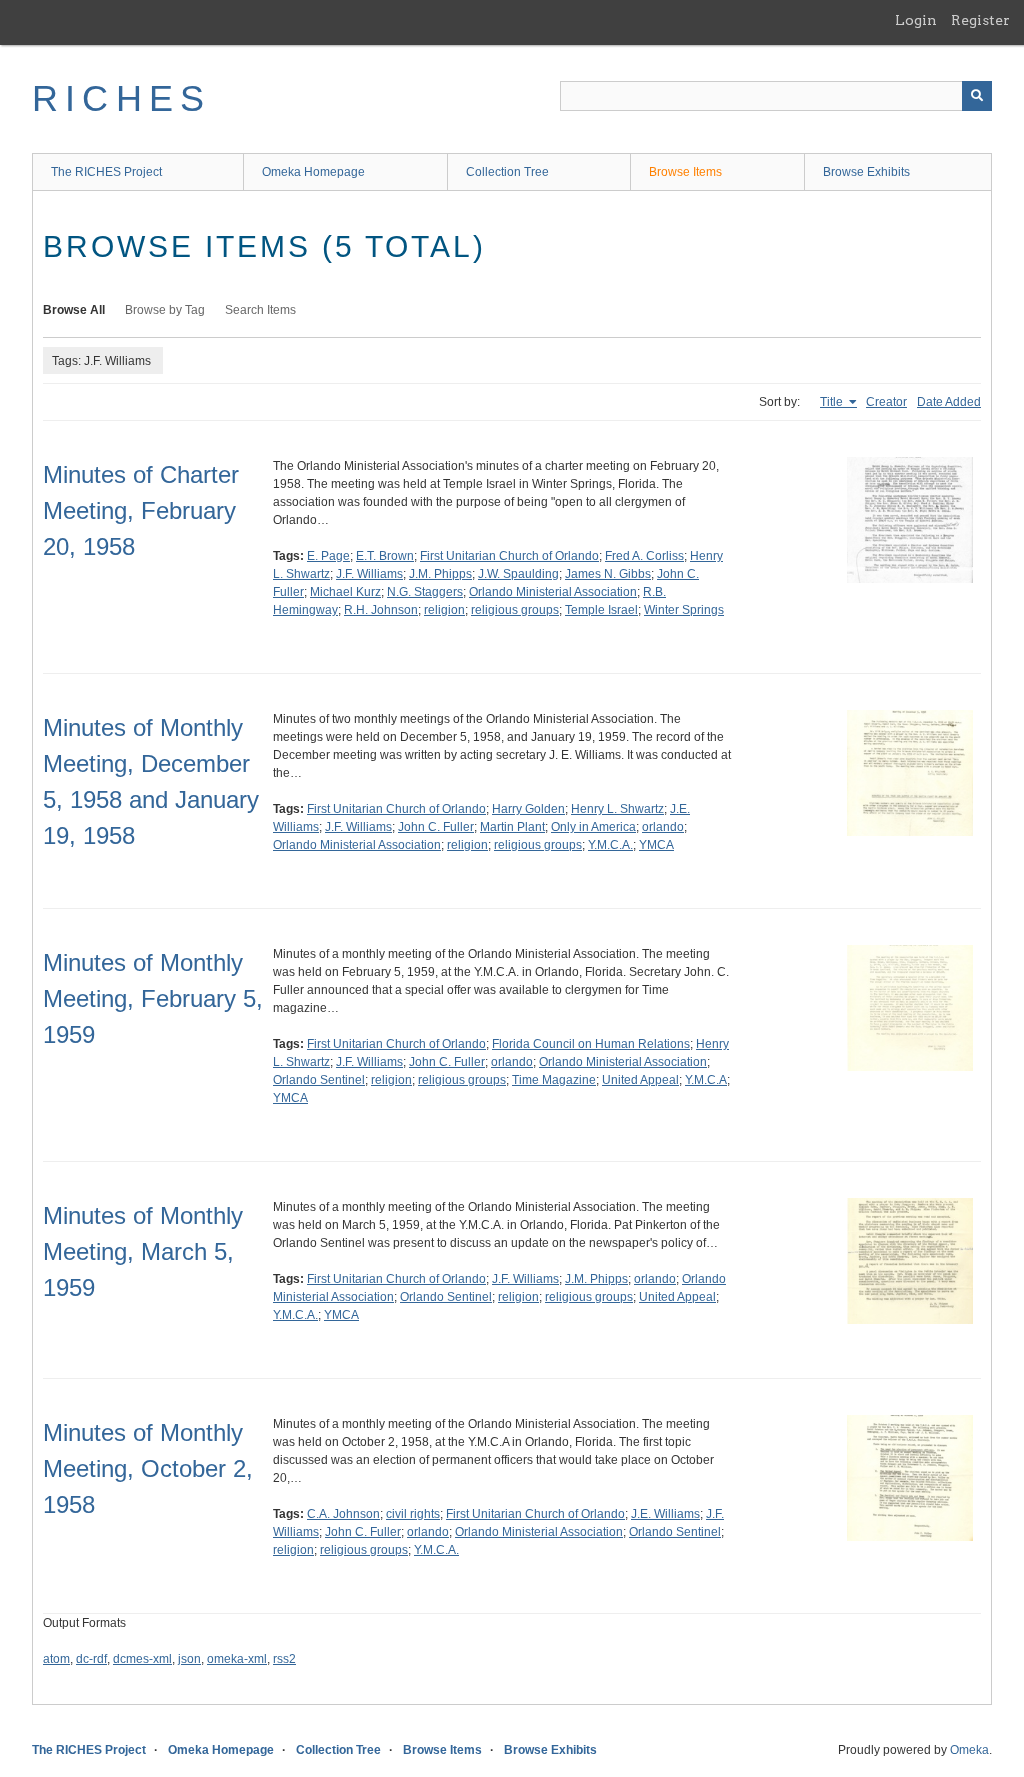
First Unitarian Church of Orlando (509, 556)
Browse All (74, 310)
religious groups (515, 610)
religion (444, 610)
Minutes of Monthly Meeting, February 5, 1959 (153, 998)
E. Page (328, 556)
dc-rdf (91, 1659)
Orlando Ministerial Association (553, 592)
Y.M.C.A (706, 1080)
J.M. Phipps (440, 574)
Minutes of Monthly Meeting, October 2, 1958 (148, 1468)
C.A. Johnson (343, 1514)
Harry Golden (528, 809)
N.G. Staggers (425, 592)
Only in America (593, 827)
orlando (663, 827)
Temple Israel (601, 610)
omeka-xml (237, 1659)
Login (916, 20)
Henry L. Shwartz (617, 809)
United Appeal (640, 1080)
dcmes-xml (142, 1659)
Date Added (949, 402)
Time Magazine (554, 1080)
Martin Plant (512, 827)
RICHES (121, 98)
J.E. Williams (665, 1514)
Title (833, 402)
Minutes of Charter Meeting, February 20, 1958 (141, 510)
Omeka (969, 1750)
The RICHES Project (106, 172)
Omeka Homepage (313, 172)
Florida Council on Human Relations (591, 1044)
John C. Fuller (436, 827)
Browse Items (685, 172)
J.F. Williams (369, 574)
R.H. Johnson (381, 610)
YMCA (656, 845)
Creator (886, 402)
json (189, 1659)
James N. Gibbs (608, 574)
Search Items (260, 310)
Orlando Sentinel (319, 1080)
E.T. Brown (385, 556)
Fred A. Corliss (644, 556)
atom (56, 1659)
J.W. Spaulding (518, 574)
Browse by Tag (165, 310)
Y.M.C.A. (610, 845)
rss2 (284, 1659)
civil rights (413, 1514)
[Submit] (977, 96)
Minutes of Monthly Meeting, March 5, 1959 (143, 1251)
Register (980, 20)
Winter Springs (684, 610)
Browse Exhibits (866, 172)
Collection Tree (507, 172)
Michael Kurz (345, 592)
